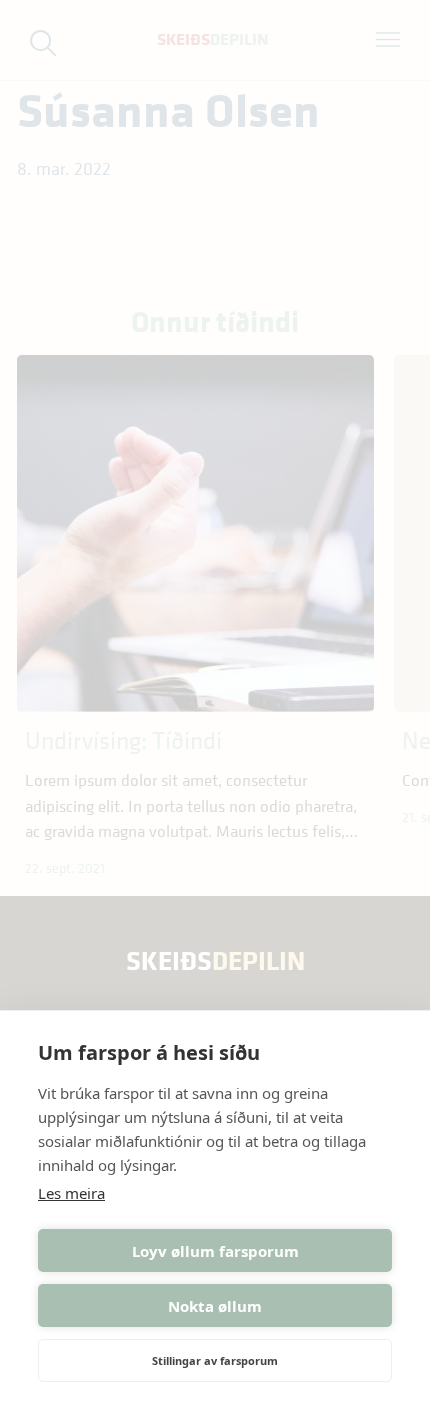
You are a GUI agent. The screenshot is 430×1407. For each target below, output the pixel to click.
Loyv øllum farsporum (215, 1251)
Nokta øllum (215, 1306)
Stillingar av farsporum (215, 1360)
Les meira (71, 1193)
